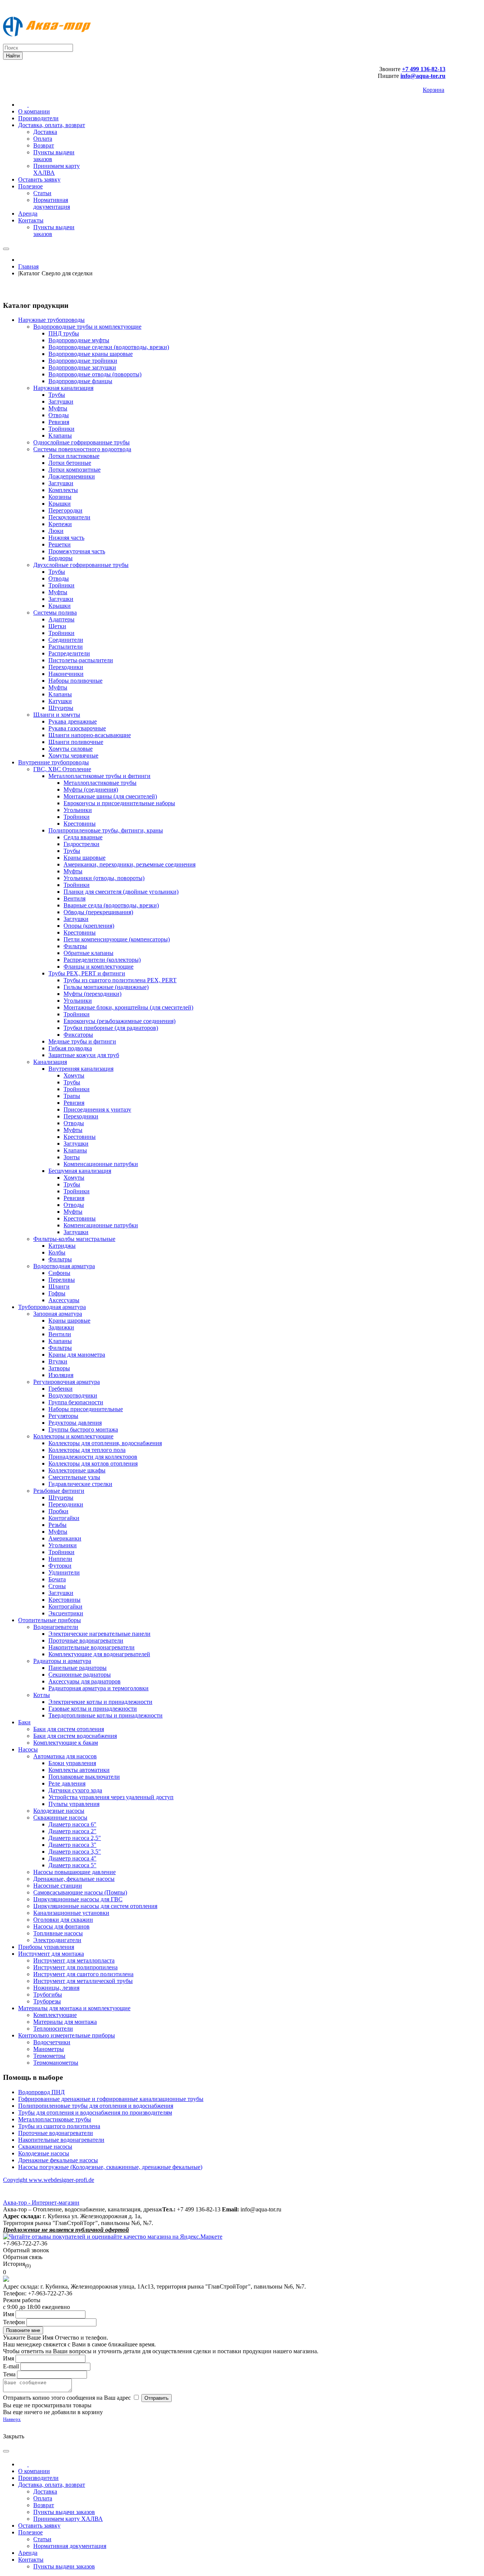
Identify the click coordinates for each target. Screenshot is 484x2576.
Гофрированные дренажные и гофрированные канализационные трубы (111, 2099)
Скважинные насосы (45, 2147)
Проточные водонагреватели (56, 2133)
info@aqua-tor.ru (423, 76)
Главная (28, 266)
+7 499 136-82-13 (424, 69)
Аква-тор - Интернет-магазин (41, 2203)
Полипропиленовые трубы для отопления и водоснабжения (96, 2106)
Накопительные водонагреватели (61, 2140)
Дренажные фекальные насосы (58, 2160)
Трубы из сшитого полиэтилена (59, 2126)
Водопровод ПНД (41, 2092)
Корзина (434, 90)
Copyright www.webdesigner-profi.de (49, 2180)
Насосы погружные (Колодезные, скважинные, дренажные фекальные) (110, 2167)
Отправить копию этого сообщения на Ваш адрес (67, 2398)
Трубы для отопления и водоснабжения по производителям (95, 2113)
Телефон (14, 2322)
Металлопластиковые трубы (55, 2119)
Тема (9, 2374)
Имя (9, 2314)
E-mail (11, 2366)
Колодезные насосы (44, 2153)
